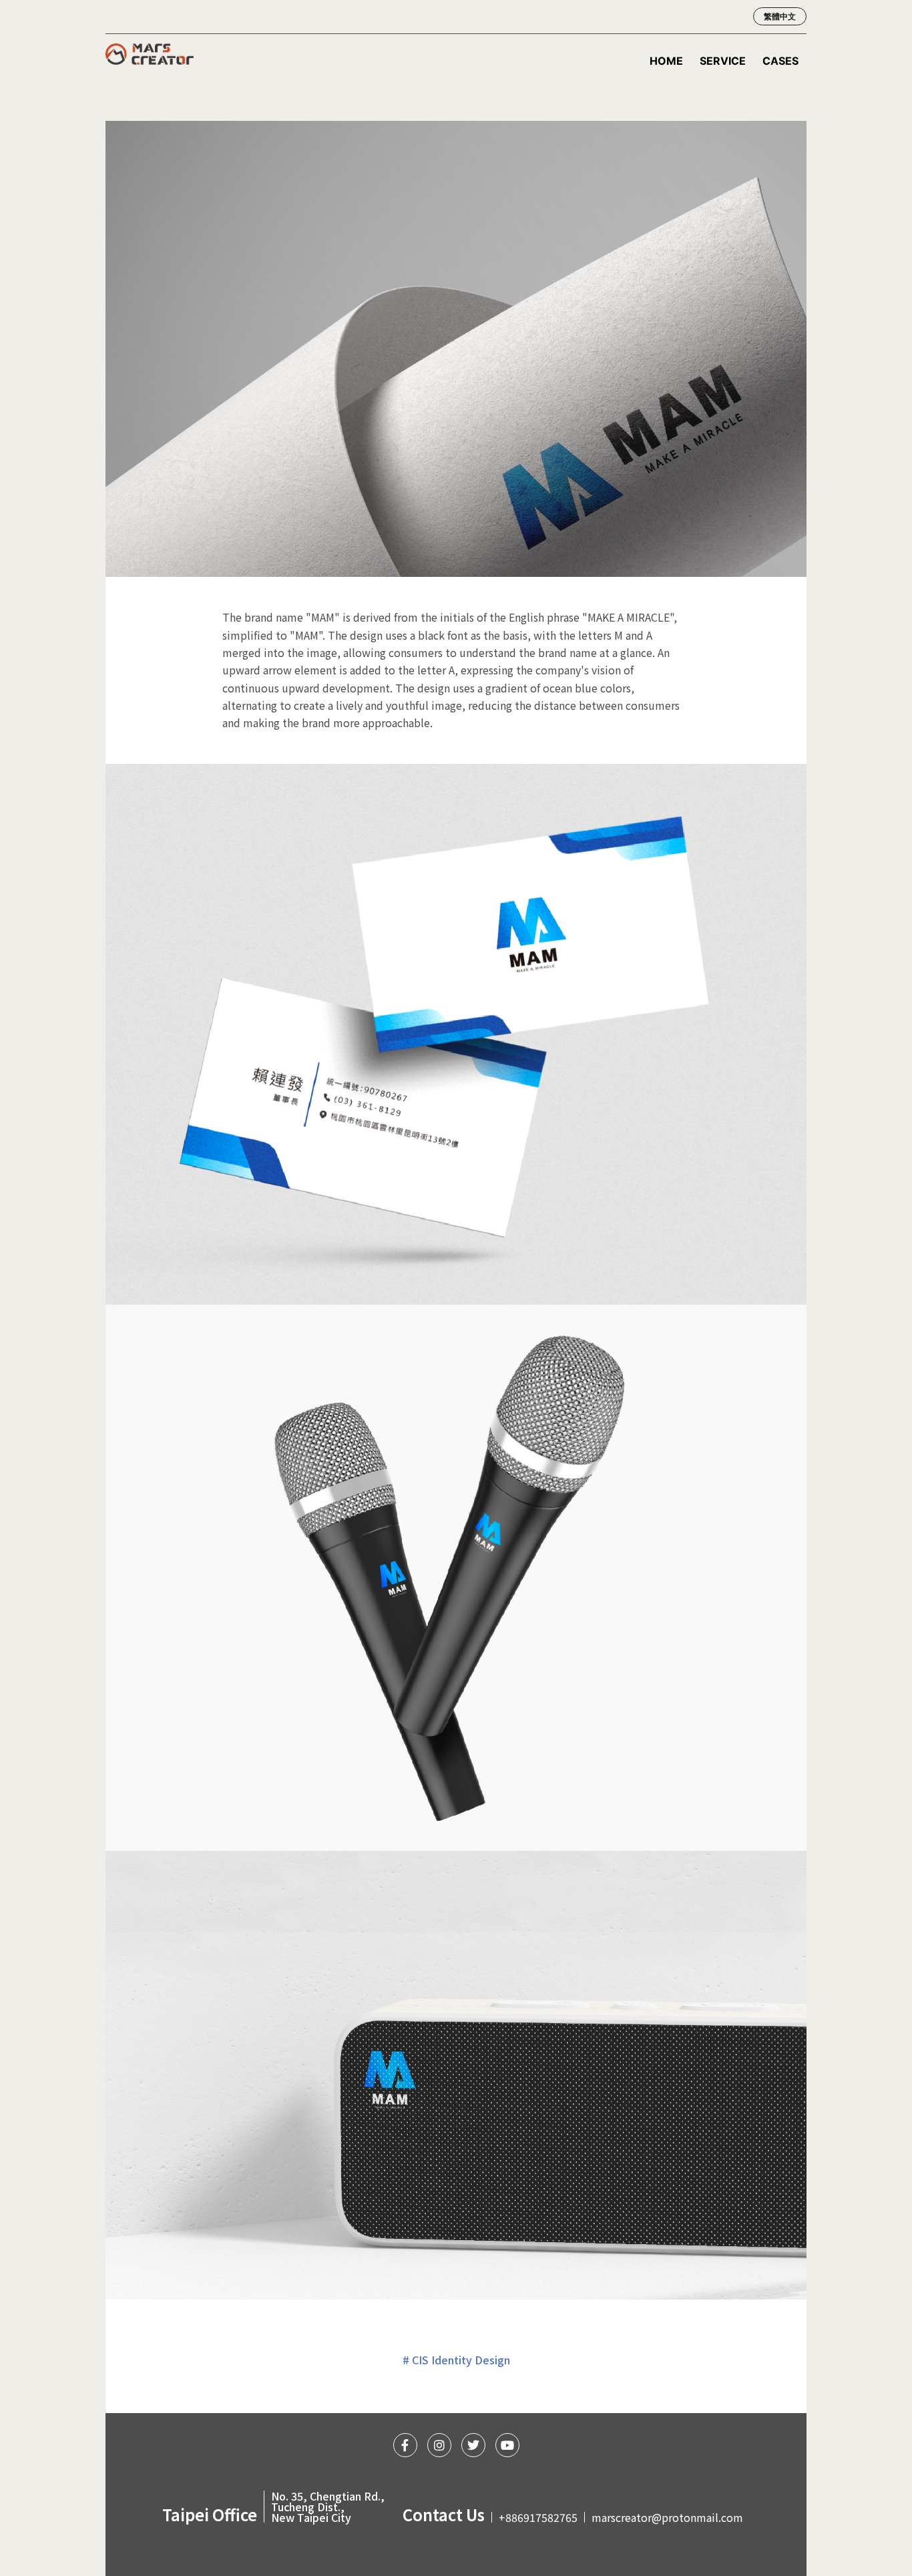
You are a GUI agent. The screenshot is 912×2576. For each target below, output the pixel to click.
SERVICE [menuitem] (723, 61)
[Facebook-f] (405, 2445)
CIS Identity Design (461, 2360)
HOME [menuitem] (666, 61)
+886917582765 (538, 2517)
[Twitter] (473, 2445)
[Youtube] (507, 2445)
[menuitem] (776, 17)
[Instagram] (439, 2445)
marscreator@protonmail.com (667, 2517)
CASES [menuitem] (780, 61)
